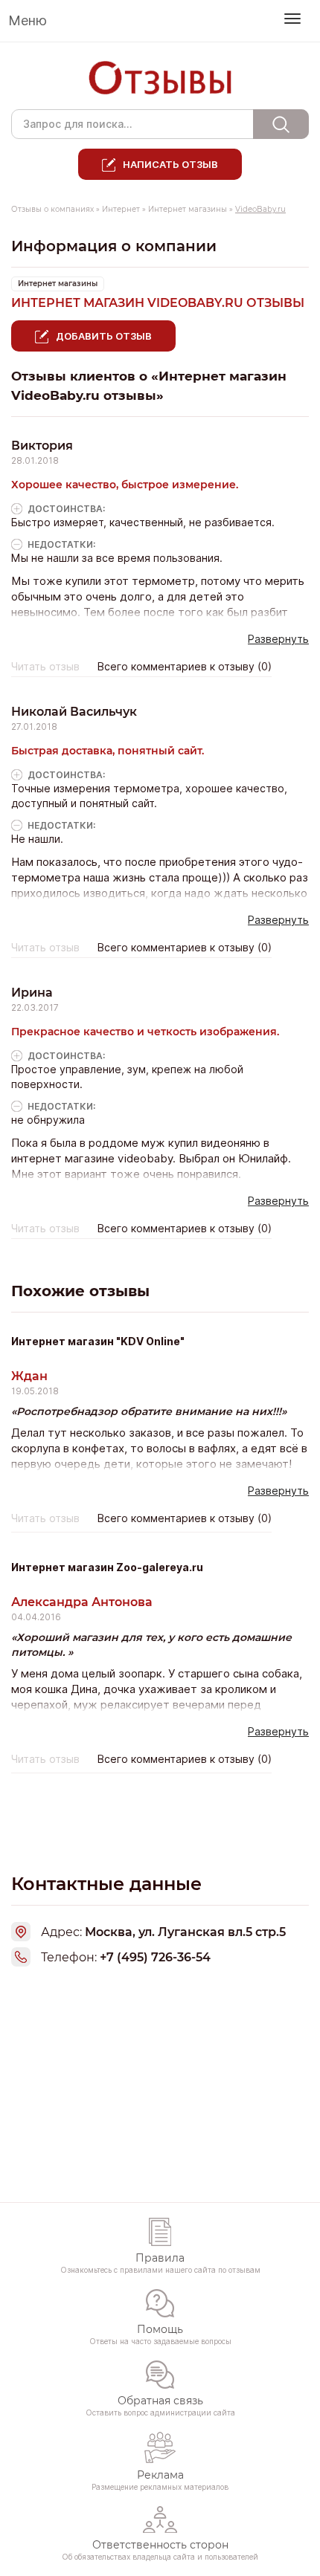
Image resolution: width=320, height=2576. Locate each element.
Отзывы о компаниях (52, 209)
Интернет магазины (188, 209)
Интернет (121, 209)
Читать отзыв (45, 667)
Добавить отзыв (104, 336)
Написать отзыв (170, 164)
